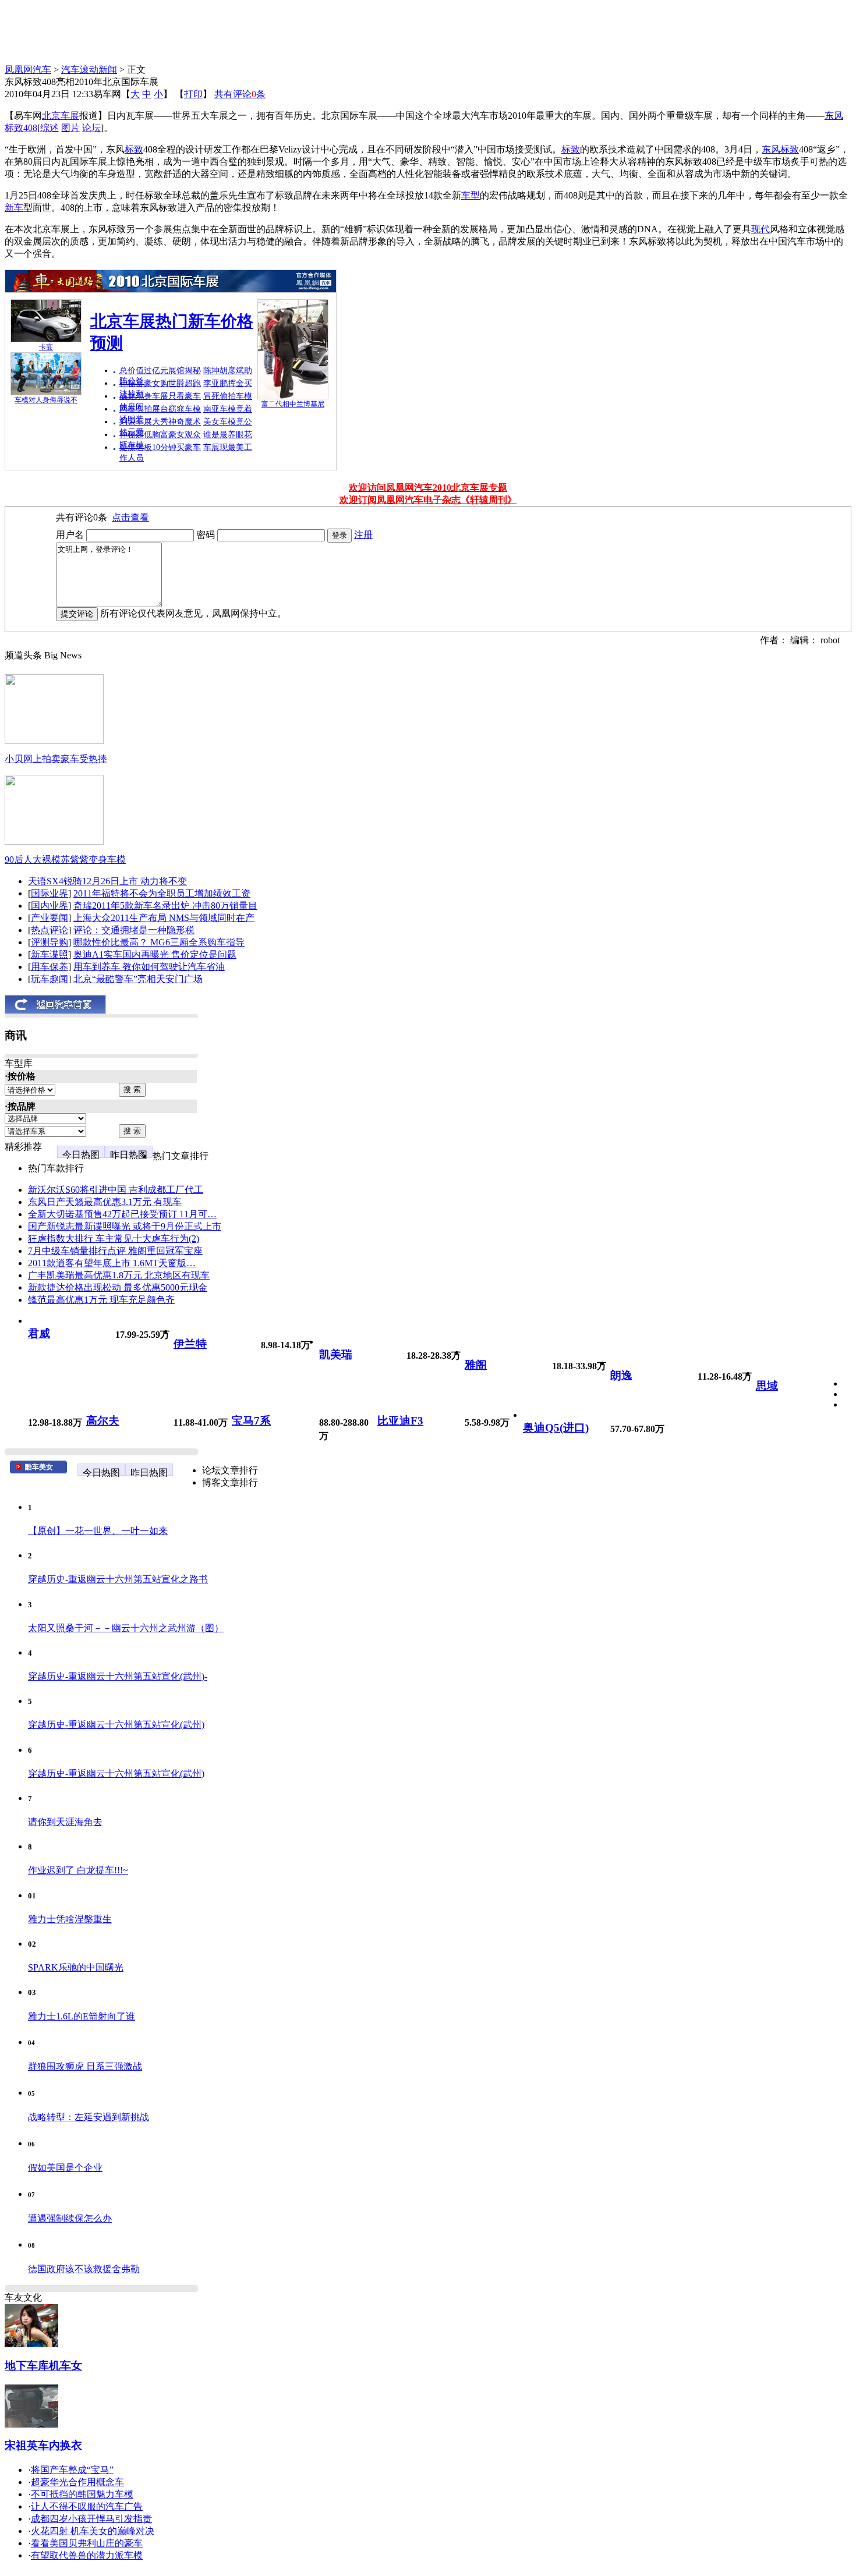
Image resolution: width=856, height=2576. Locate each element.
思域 (767, 1386)
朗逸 (621, 1375)
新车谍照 (49, 954)
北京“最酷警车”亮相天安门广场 (138, 979)
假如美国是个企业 (65, 2168)
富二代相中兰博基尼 (293, 404)
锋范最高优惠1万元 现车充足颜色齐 (101, 1300)
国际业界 (49, 893)
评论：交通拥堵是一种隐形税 (134, 930)
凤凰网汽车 (28, 70)
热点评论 (49, 930)
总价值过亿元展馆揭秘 (160, 371)
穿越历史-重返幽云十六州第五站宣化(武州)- (118, 1676)
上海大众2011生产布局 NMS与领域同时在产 (164, 918)
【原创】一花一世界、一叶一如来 (98, 1531)
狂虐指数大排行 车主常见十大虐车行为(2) (114, 1239)
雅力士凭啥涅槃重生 (70, 1919)
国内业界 (49, 906)
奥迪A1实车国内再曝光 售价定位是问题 (155, 954)
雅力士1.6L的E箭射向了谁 (82, 2016)
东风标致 (780, 149)
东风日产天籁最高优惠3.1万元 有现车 (105, 1202)
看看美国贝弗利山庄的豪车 (87, 2543)
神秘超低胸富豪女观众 (160, 435)
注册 (363, 535)
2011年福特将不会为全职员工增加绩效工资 (162, 893)
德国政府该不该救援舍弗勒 (84, 2269)
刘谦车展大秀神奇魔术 (160, 422)
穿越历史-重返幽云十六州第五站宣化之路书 (118, 1579)
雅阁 (476, 1365)
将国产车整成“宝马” (72, 2470)
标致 (134, 149)
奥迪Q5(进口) (556, 1428)
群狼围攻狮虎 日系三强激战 (85, 2066)
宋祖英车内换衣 (43, 2445)
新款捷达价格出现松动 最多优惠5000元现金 (118, 1287)
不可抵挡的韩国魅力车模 (82, 2494)
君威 (39, 1333)
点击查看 (130, 517)
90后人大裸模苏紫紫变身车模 (65, 860)
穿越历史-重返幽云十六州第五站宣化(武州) (116, 1725)
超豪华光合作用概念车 (77, 2482)
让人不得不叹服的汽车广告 (87, 2506)
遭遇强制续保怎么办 (70, 2218)
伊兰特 (190, 1344)
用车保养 (49, 967)
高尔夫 (103, 1421)
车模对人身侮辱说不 (46, 400)
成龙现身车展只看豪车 (160, 396)
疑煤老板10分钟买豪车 (160, 447)
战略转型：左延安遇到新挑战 (89, 2117)
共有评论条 (240, 94)
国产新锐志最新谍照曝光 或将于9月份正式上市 (125, 1226)
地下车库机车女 (43, 2366)
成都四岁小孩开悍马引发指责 (91, 2519)
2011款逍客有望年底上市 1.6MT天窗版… (112, 1263)
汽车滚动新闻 (89, 70)
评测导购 (49, 942)
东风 (834, 116)
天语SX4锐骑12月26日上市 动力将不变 (107, 881)
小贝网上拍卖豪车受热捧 (56, 759)
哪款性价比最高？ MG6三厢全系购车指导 (159, 942)
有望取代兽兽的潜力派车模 (87, 2555)
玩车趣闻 (49, 979)
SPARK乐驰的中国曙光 (76, 1967)
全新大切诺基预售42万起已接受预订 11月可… (122, 1214)
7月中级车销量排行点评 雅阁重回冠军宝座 (115, 1251)
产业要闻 (49, 918)
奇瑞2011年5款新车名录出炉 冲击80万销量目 (165, 906)
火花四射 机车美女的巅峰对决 (93, 2531)
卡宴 (46, 347)
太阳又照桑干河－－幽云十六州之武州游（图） (126, 1628)
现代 (761, 229)
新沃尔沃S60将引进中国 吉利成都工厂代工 (116, 1190)
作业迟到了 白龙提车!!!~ (78, 1870)
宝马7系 (251, 1421)
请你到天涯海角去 (65, 1822)
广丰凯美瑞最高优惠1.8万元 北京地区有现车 (119, 1275)
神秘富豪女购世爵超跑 (160, 383)
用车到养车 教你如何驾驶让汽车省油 (149, 967)
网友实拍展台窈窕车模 (160, 409)
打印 (193, 94)
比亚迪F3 (400, 1421)
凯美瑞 (336, 1354)
